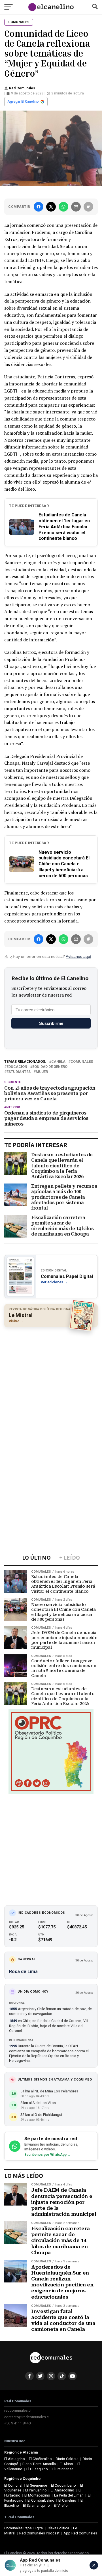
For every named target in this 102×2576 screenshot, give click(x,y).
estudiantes (19, 1072)
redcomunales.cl (18, 2410)
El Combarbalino (41, 2500)
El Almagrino (15, 2459)
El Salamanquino (36, 2505)
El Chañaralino (40, 2459)
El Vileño (61, 2505)
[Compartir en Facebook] (39, 207)
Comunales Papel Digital (24, 2528)
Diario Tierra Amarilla (39, 2464)
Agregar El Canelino (23, 102)
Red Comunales (22, 88)
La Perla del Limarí (69, 2495)
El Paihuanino (36, 2490)
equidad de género (50, 1067)
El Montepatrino (37, 2495)
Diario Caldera (67, 2459)
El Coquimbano (63, 2485)
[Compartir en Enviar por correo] (76, 207)
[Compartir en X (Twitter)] (51, 207)
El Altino (66, 2464)
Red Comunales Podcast (39, 2533)
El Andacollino (62, 2490)
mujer (42, 1072)
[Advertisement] (51, 1384)
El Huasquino (37, 2469)
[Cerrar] (94, 2565)
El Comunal (13, 2485)
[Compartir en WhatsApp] (63, 207)
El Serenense (37, 2485)
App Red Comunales (80, 2533)
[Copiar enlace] (88, 207)
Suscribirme (51, 1023)
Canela (58, 1062)
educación (17, 1067)
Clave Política (58, 2528)
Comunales (82, 1062)
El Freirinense (63, 2469)
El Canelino (67, 2500)
